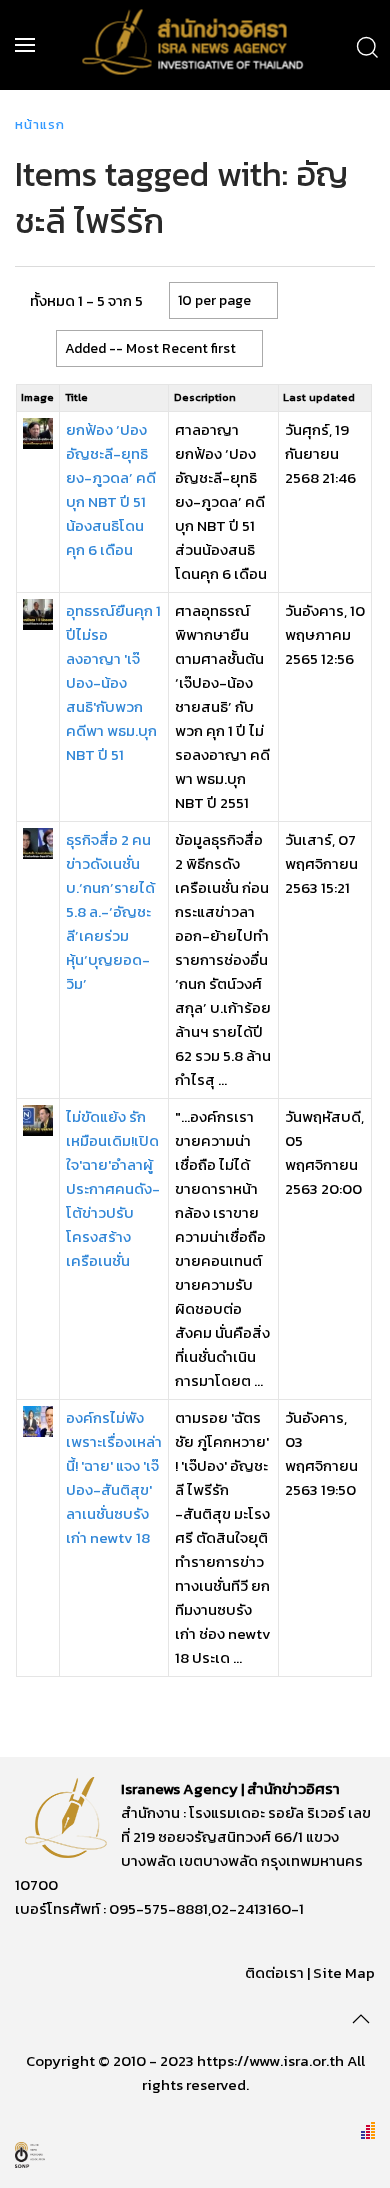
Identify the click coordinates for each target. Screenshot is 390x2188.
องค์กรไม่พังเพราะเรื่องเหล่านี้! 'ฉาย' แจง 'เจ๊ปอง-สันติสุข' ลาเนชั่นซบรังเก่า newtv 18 (114, 1477)
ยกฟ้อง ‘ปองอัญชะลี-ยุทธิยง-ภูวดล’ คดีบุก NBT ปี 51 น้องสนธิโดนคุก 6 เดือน (111, 489)
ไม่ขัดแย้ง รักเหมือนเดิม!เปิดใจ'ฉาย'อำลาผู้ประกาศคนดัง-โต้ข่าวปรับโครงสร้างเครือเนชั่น (113, 1188)
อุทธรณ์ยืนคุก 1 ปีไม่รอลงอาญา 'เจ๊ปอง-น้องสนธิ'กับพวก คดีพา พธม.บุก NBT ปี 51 (113, 682)
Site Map (344, 1972)
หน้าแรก (40, 124)
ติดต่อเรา (274, 1972)
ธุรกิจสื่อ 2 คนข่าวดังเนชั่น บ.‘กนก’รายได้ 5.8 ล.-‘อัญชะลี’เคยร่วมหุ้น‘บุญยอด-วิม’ (110, 911)
